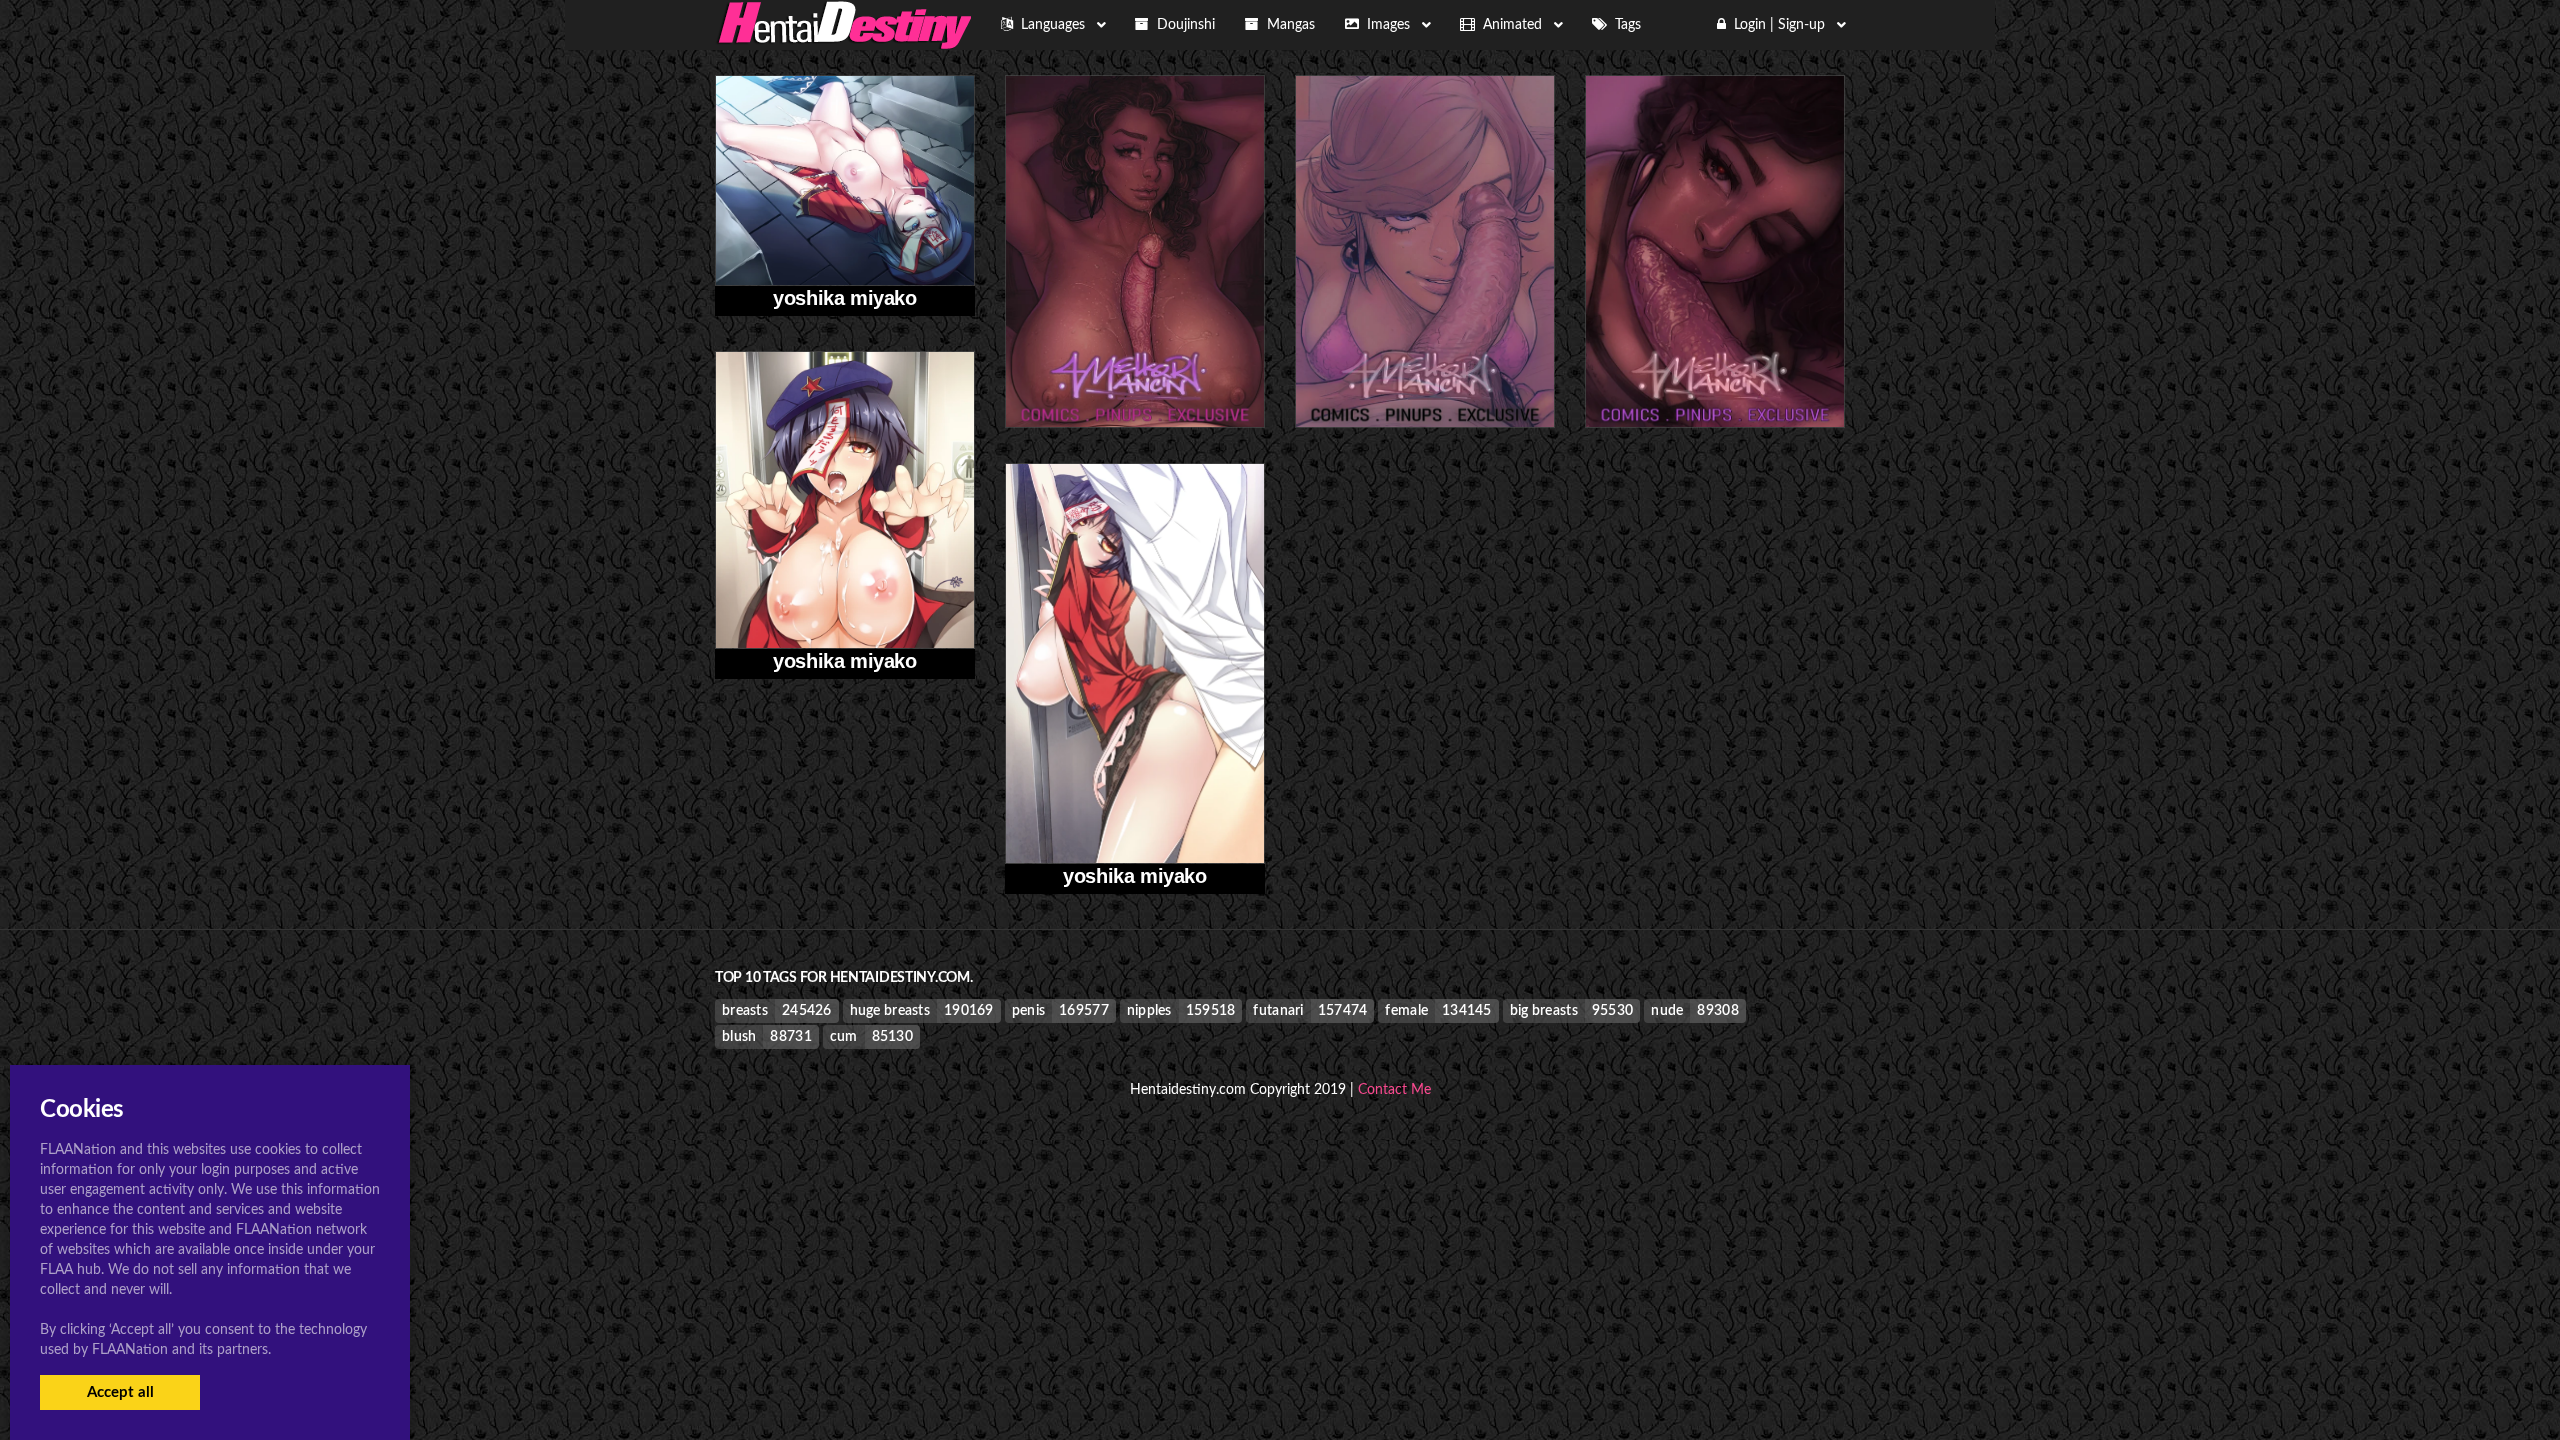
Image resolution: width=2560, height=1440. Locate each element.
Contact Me (1394, 1090)
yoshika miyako (844, 298)
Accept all (120, 1392)
